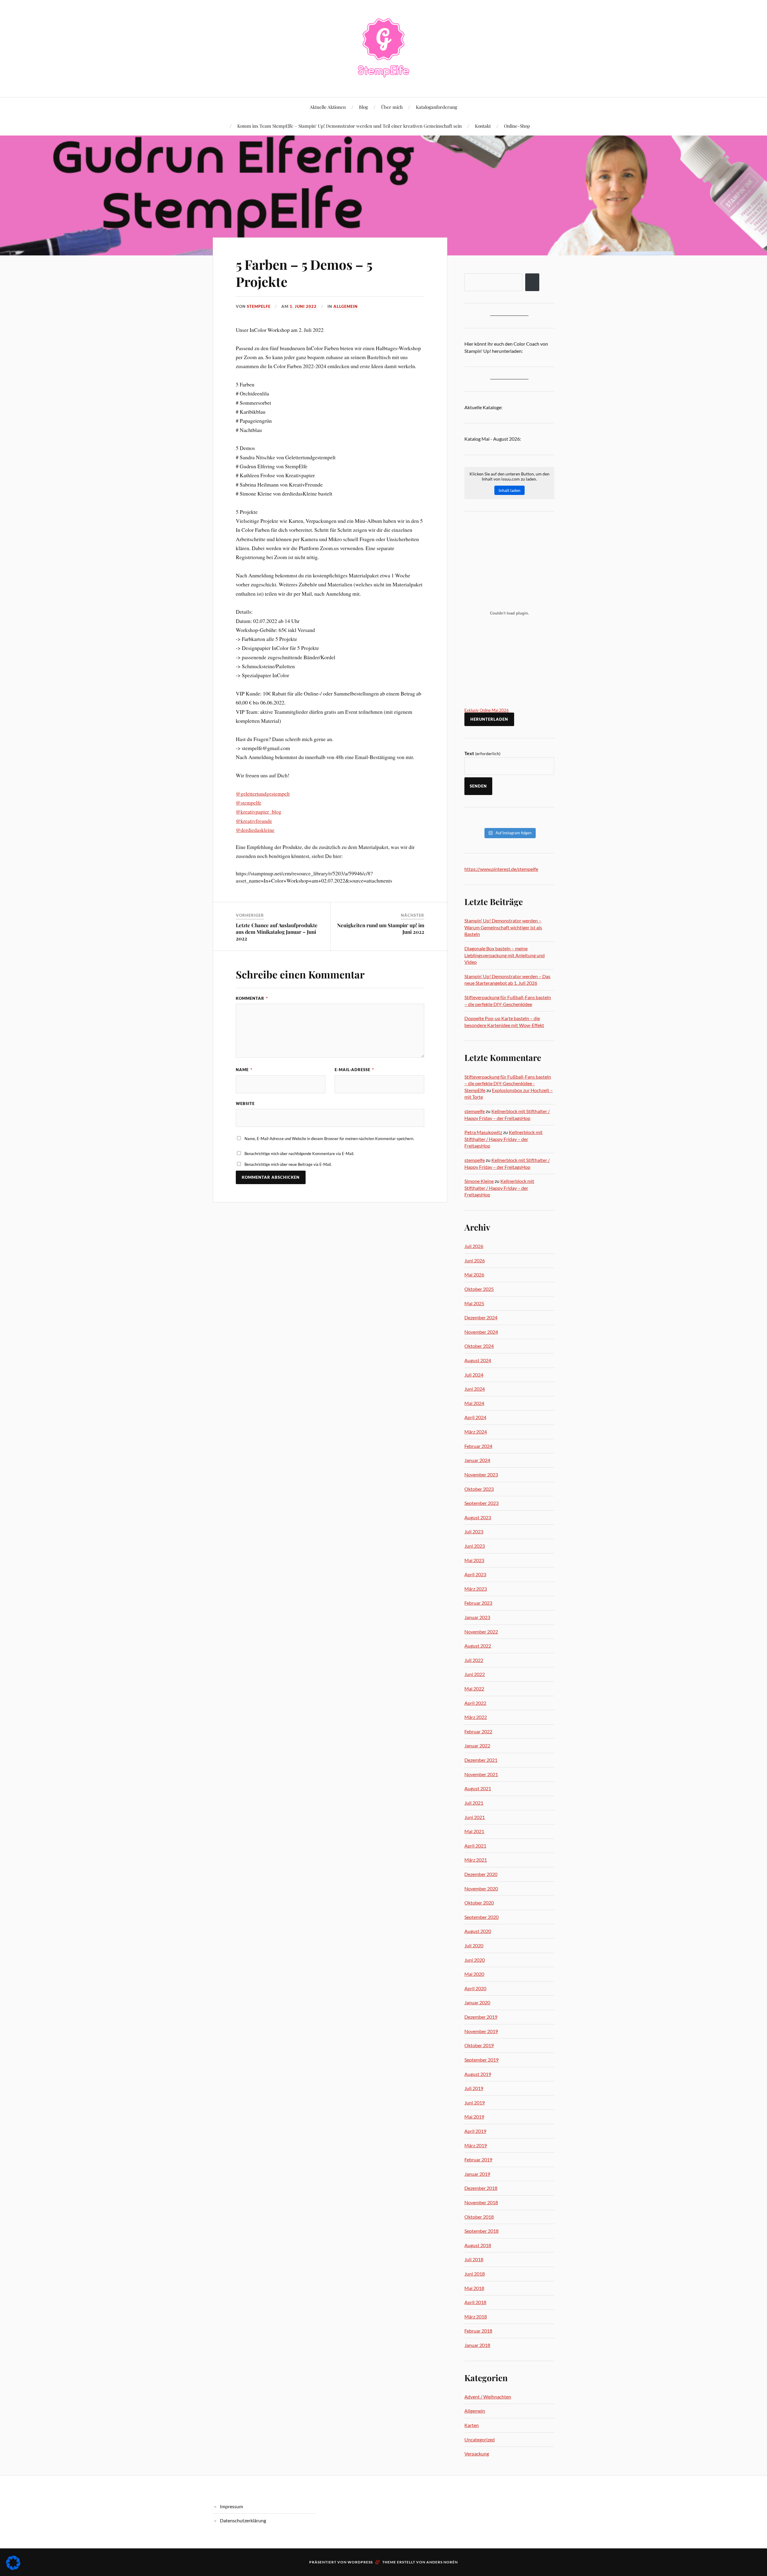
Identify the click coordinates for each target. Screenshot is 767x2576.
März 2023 (476, 1589)
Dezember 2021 (481, 1760)
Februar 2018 (478, 2331)
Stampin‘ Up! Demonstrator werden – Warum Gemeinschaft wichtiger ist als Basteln (503, 927)
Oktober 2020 (479, 1903)
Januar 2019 (477, 2174)
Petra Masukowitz (483, 1132)
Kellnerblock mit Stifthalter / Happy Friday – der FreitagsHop (503, 1139)
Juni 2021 (475, 1817)
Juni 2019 (475, 2102)
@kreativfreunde (254, 821)
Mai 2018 (474, 2288)
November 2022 (481, 1632)
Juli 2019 (474, 2088)
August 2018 (478, 2245)
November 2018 (481, 2202)
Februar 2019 (478, 2159)
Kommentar (252, 998)
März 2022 (476, 1717)
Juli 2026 (474, 1246)
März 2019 (476, 2145)
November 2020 (481, 1888)
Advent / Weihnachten (488, 2397)
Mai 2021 (474, 1831)
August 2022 (478, 1646)
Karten (472, 2425)
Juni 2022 (475, 1674)
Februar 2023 (478, 1603)
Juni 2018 (475, 2274)
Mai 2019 (474, 2117)
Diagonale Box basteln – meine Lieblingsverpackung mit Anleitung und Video (505, 955)
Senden (478, 786)
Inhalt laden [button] (509, 490)
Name (244, 1070)
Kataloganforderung (437, 107)
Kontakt (483, 126)
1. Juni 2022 (303, 306)
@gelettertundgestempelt (263, 794)
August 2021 (478, 1788)
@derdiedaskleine (255, 830)
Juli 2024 (474, 1375)
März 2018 (476, 2317)
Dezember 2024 (481, 1317)
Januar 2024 (477, 1460)
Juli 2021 (474, 1803)
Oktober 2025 (479, 1289)
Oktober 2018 (479, 2217)
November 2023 (481, 1474)
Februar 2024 (478, 1446)
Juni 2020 (475, 1960)
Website (245, 1103)
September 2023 (481, 1503)
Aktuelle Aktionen (328, 107)
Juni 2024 (475, 1389)
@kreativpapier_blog (259, 812)
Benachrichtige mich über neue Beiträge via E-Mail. (288, 1164)
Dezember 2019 (481, 2017)
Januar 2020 (477, 2002)
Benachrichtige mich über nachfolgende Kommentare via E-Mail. (299, 1154)
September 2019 (481, 2060)
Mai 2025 (474, 1303)
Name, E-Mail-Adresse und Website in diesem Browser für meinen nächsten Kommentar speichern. (329, 1139)
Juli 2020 (474, 1945)
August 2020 (478, 1931)
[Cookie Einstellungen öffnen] (13, 2568)
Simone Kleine (479, 1181)
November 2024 (481, 1332)
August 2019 (478, 2074)
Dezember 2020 (481, 1874)
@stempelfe (249, 803)
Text (482, 753)
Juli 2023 (474, 1531)
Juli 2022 (474, 1660)
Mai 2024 (474, 1403)
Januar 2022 (477, 1745)
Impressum (231, 2506)
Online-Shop (517, 126)
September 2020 (481, 1917)
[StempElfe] (384, 48)
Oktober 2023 (479, 1489)
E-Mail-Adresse (354, 1070)
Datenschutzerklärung (243, 2520)
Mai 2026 (474, 1275)
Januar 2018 (477, 2345)
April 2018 (475, 2302)
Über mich (392, 107)
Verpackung (477, 2454)
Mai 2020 (474, 1974)
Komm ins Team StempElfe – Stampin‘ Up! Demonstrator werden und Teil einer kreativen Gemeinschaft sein (349, 126)
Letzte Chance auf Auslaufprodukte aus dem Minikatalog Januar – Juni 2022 (277, 932)
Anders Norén (442, 2562)
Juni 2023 (475, 1546)
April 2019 (475, 2131)
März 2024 (476, 1432)
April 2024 (475, 1417)
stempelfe (259, 306)
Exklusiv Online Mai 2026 (487, 710)
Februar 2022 (478, 1731)
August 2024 (478, 1360)
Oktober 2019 (479, 2045)
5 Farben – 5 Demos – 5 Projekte (304, 273)
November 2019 (481, 2031)
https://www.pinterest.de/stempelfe (501, 869)
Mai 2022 (474, 1689)
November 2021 (481, 1774)
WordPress (360, 2562)
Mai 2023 (474, 1560)
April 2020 (475, 1988)
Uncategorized (480, 2439)
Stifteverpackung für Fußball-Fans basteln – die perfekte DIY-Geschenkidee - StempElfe (508, 1083)
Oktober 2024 (479, 1346)
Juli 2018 (474, 2259)
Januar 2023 (477, 1617)
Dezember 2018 (481, 2188)
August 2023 (478, 1517)
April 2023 (475, 1574)
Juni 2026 (475, 1260)
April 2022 (475, 1703)
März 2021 (476, 1860)
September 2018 (481, 2231)
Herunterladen (489, 719)
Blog (363, 107)
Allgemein (346, 306)
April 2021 (475, 1846)
